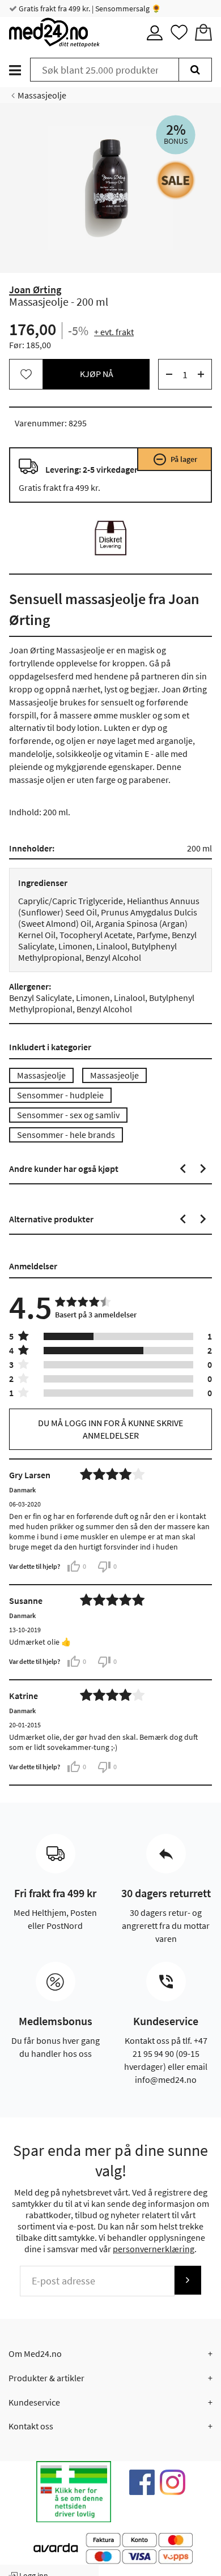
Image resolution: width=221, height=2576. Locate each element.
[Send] (188, 2280)
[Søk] (195, 70)
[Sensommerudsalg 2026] (176, 180)
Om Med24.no (35, 2354)
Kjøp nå (97, 374)
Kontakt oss (31, 2426)
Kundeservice (34, 2402)
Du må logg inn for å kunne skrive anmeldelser (110, 1429)
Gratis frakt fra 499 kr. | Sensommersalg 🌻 (89, 8)
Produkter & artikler (46, 2378)
